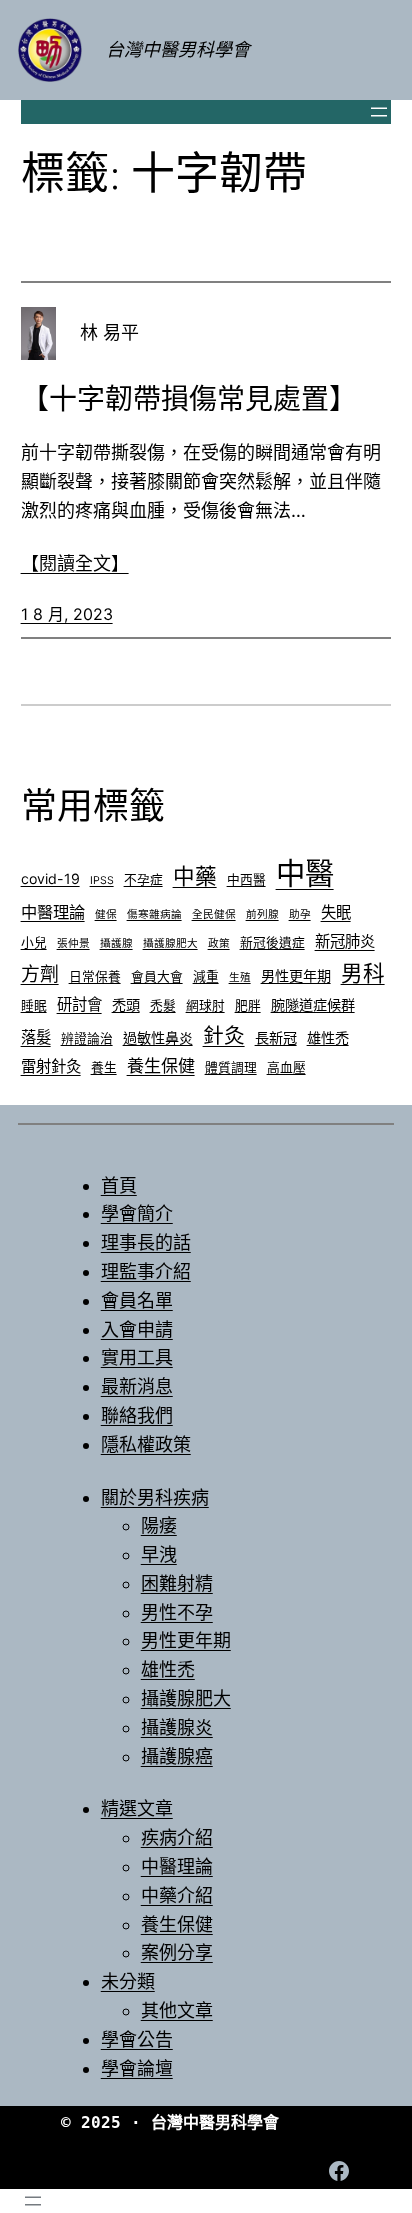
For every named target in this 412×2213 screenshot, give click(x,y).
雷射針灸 (51, 1066)
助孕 (300, 914)
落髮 (36, 1037)
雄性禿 (328, 1037)
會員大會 (157, 976)
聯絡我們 (137, 1415)
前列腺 (262, 914)
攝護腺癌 (177, 1756)
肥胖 (248, 1005)
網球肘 (205, 1005)
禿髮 (163, 1005)
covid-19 (50, 878)
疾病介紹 (177, 1837)
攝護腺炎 (177, 1727)
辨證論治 (87, 1038)
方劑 (40, 974)
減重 (206, 976)
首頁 (119, 1185)
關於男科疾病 (155, 1497)
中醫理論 (53, 912)
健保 (106, 914)
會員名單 (137, 1300)
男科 (363, 973)
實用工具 (137, 1357)
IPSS (102, 880)
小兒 (34, 942)
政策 (219, 943)
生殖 (240, 977)
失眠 (336, 912)
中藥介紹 (177, 1895)
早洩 (159, 1554)
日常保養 (95, 976)
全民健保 (214, 914)
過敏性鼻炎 (158, 1037)
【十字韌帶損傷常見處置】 (189, 399)
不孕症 (143, 879)
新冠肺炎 (345, 941)
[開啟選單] (379, 112)
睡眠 (34, 1005)
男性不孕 (177, 1612)
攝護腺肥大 (170, 943)
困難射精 (177, 1583)
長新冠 (276, 1037)
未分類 (128, 1981)
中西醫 (246, 879)
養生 (104, 1067)
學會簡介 (137, 1213)
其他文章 (177, 2010)
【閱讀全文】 (75, 563)
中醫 (305, 873)
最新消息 (137, 1386)
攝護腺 (116, 943)
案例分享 (177, 1952)
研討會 (79, 1004)
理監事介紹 (146, 1271)
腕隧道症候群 (313, 1004)
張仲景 (73, 943)
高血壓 (286, 1067)
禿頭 (126, 1004)
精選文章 (137, 1808)
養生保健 (161, 1065)
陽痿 (159, 1525)
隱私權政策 (146, 1444)
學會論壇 (137, 2068)
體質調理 (231, 1067)
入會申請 (137, 1329)
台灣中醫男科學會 (178, 49)
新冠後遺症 (272, 942)
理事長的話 (146, 1242)
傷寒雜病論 (154, 914)
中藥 (195, 876)
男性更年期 (296, 975)
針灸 (224, 1035)
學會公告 (137, 2039)
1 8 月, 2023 (67, 614)
